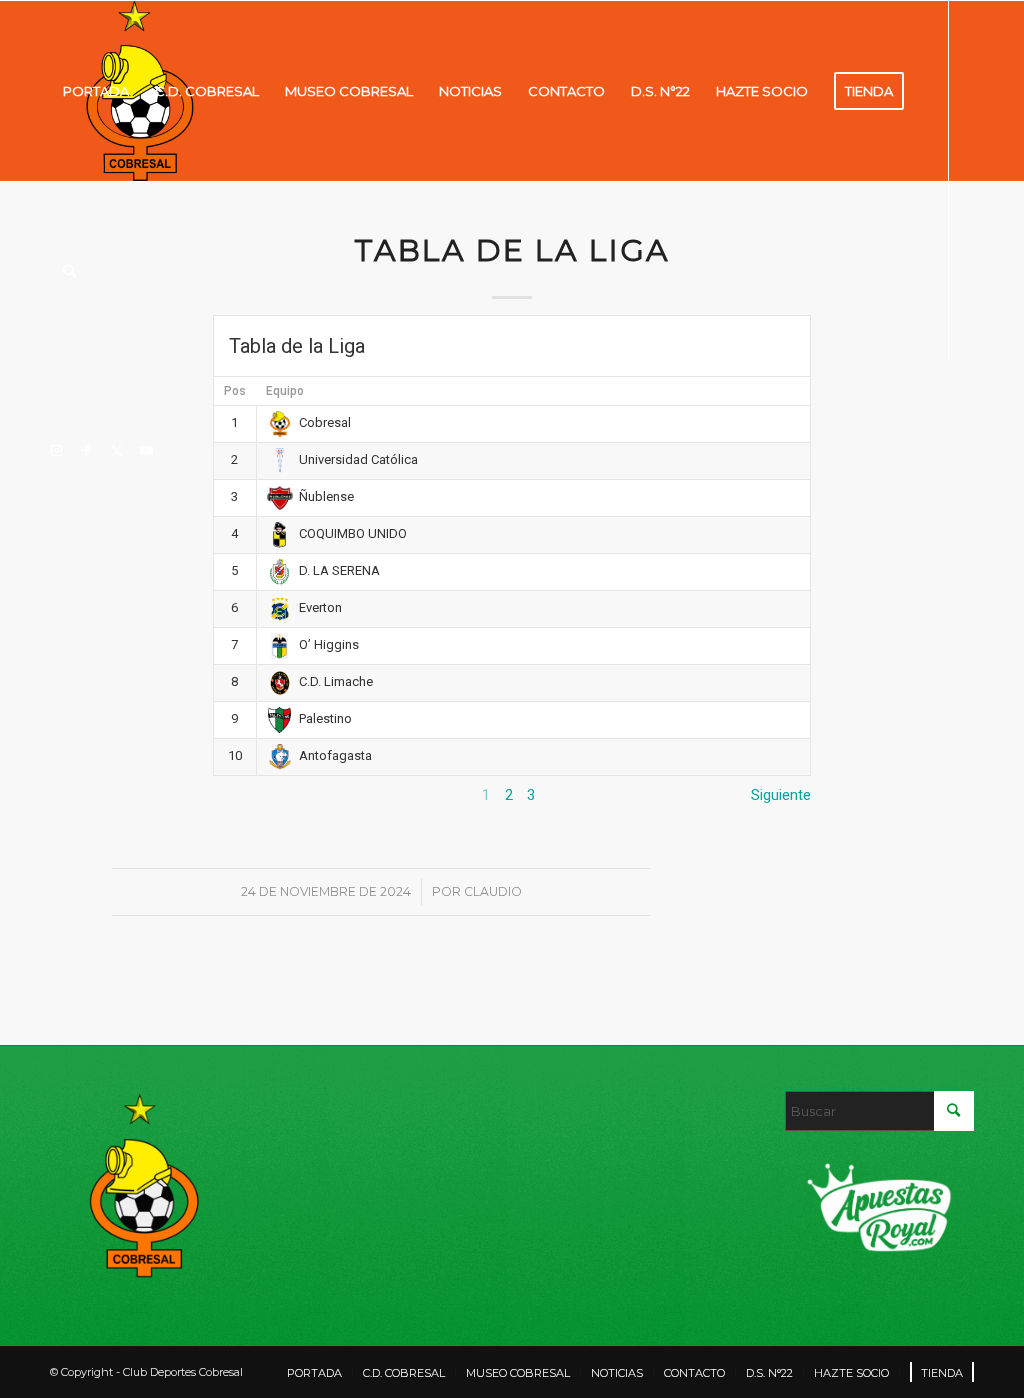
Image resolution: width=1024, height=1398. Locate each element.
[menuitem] (96, 91)
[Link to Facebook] (86, 450)
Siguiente (781, 795)
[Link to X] (116, 450)
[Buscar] (69, 271)
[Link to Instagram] (56, 450)
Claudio (493, 891)
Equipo (285, 391)
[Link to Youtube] (146, 450)
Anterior (239, 795)
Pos (235, 391)
